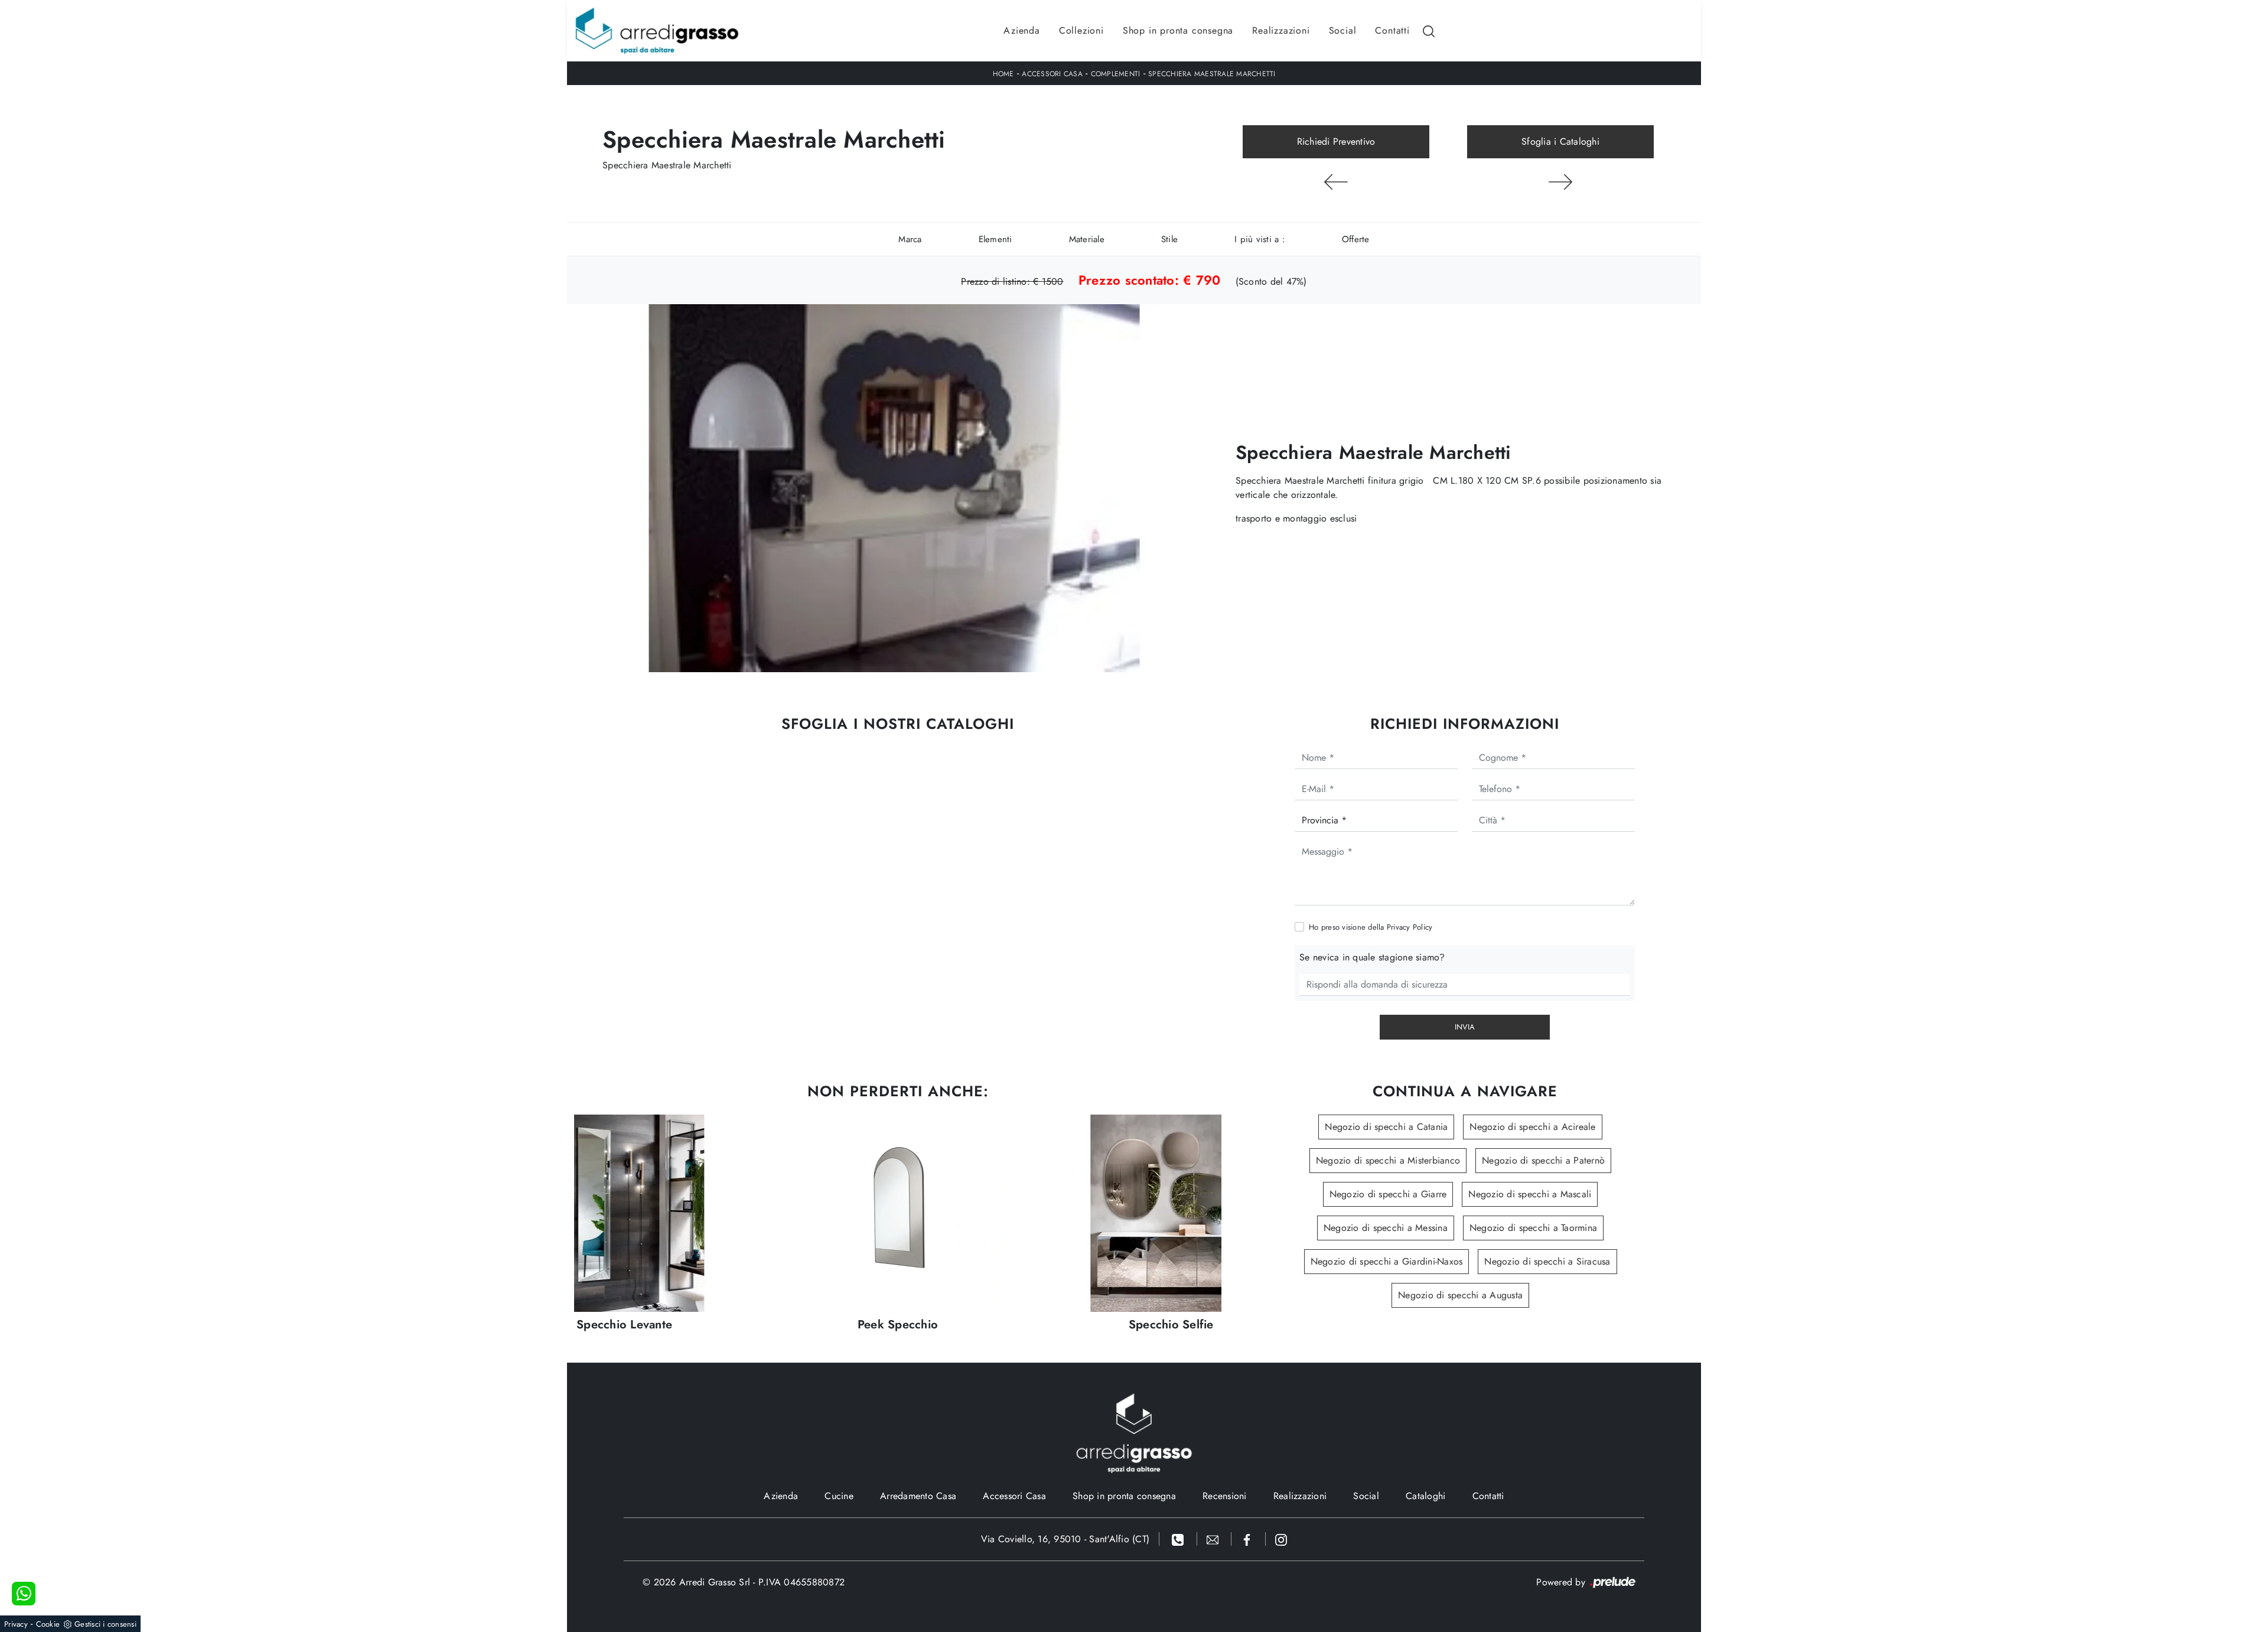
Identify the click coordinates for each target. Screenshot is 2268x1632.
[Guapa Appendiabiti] (1336, 182)
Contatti (1392, 30)
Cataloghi (1425, 1496)
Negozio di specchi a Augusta (1460, 1295)
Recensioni (1225, 1496)
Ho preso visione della (1371, 927)
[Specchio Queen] (1560, 182)
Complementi (1116, 74)
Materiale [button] (1087, 239)
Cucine (839, 1496)
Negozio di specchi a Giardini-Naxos (1387, 1261)
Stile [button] (1169, 239)
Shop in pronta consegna (1178, 30)
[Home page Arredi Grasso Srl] (657, 31)
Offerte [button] (1356, 239)
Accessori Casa (1052, 74)
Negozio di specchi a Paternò (1543, 1160)
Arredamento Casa (918, 1496)
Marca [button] (910, 239)
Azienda (1022, 30)
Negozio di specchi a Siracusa (1547, 1261)
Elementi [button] (995, 239)
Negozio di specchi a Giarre (1388, 1194)
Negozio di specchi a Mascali (1530, 1194)
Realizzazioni (1281, 30)
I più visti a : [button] (1260, 239)
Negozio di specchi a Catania (1386, 1127)
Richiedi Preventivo (1336, 141)
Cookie (48, 1624)
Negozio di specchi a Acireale (1532, 1127)
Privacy (16, 1624)
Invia (1465, 1027)
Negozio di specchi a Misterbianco (1388, 1160)
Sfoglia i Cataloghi (1560, 141)
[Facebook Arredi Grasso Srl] (1249, 1539)
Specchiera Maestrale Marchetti (1212, 74)
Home (1003, 74)
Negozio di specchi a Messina (1386, 1228)
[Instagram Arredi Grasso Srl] (1281, 1539)
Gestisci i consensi (105, 1624)
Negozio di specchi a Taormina (1533, 1228)
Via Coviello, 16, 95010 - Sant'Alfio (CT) (1065, 1539)
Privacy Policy (1410, 927)
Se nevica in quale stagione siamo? (1372, 957)
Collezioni (1081, 30)
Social (1343, 30)
